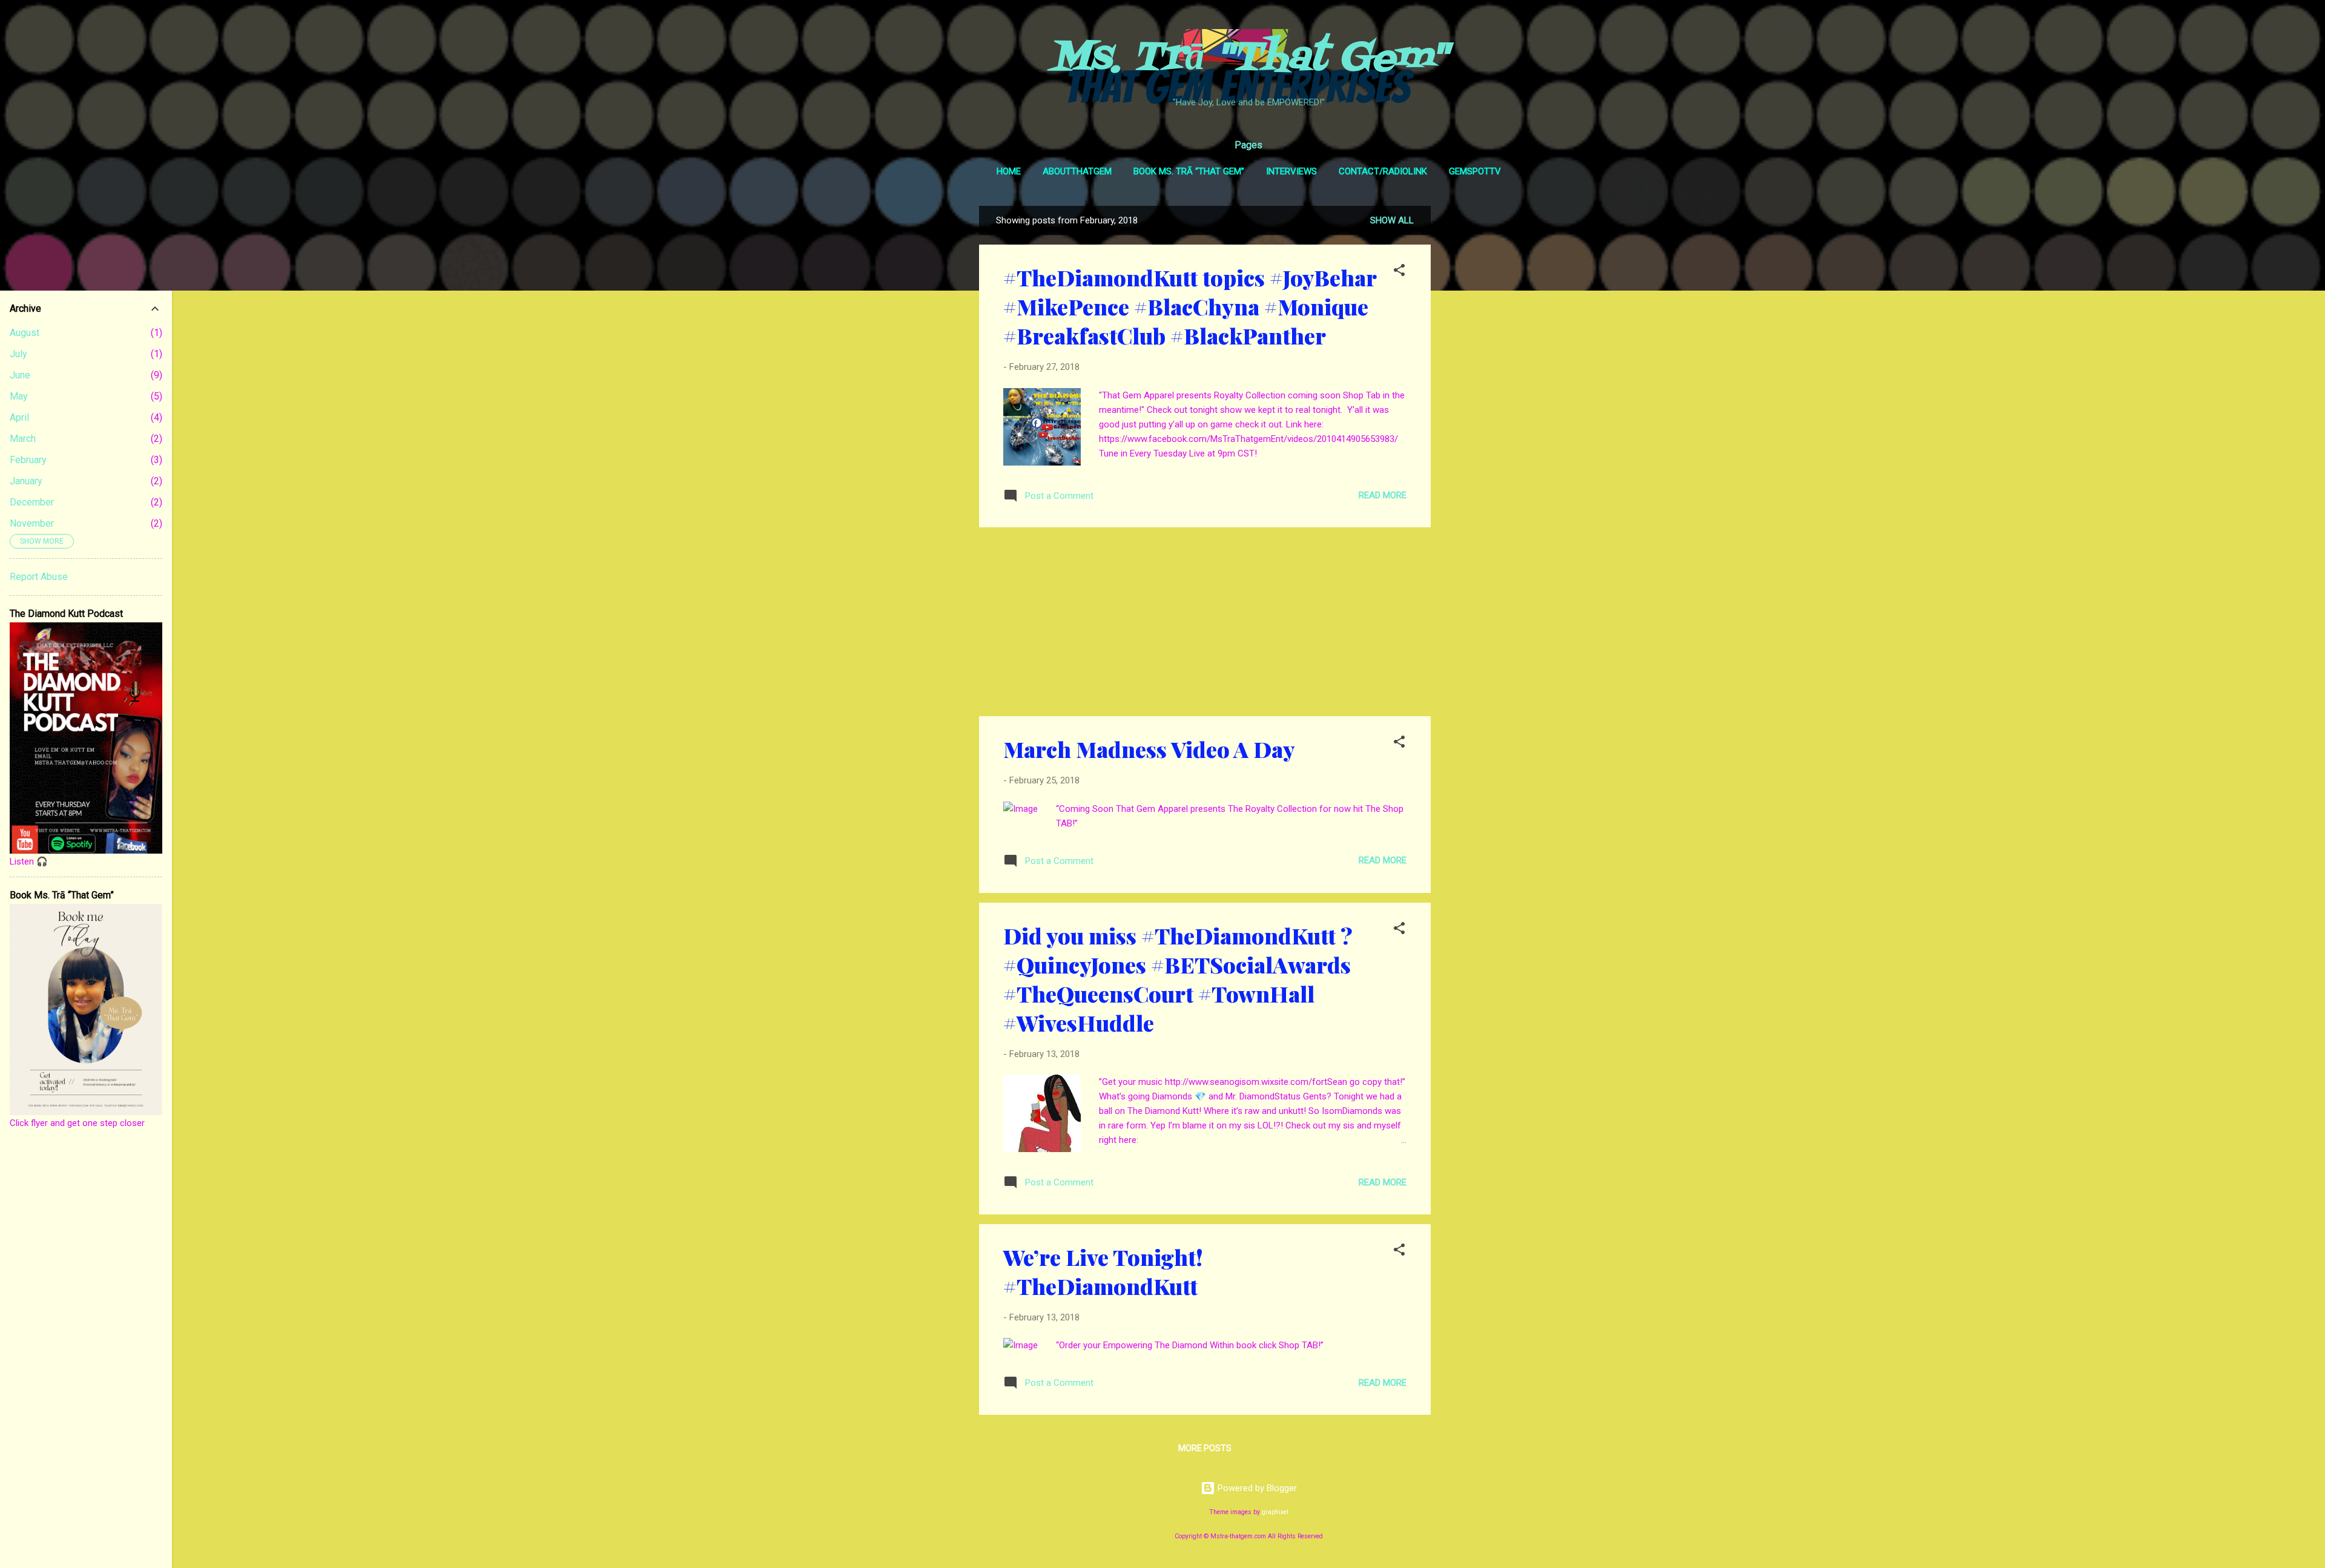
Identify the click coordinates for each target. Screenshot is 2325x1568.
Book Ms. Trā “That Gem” (1189, 171)
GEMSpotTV (1475, 171)
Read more (1383, 495)
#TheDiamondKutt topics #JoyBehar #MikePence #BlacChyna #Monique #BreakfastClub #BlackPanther (1190, 306)
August (25, 333)
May (19, 396)
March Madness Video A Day (1149, 749)
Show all (1392, 220)
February (28, 460)
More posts (1205, 1448)
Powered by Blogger (1256, 1488)
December (32, 502)
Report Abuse (39, 577)
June (20, 375)
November (32, 523)
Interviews (1291, 171)
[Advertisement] (1479, 387)
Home (1009, 171)
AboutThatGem (1077, 171)
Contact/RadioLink (1383, 171)
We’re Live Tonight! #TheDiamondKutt (1103, 1271)
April (19, 417)
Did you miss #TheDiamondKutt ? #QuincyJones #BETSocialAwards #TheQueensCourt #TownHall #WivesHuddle (1178, 979)
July (18, 354)
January (26, 481)
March (23, 439)
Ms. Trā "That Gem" (1249, 59)
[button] (1399, 272)
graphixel (1275, 1512)
